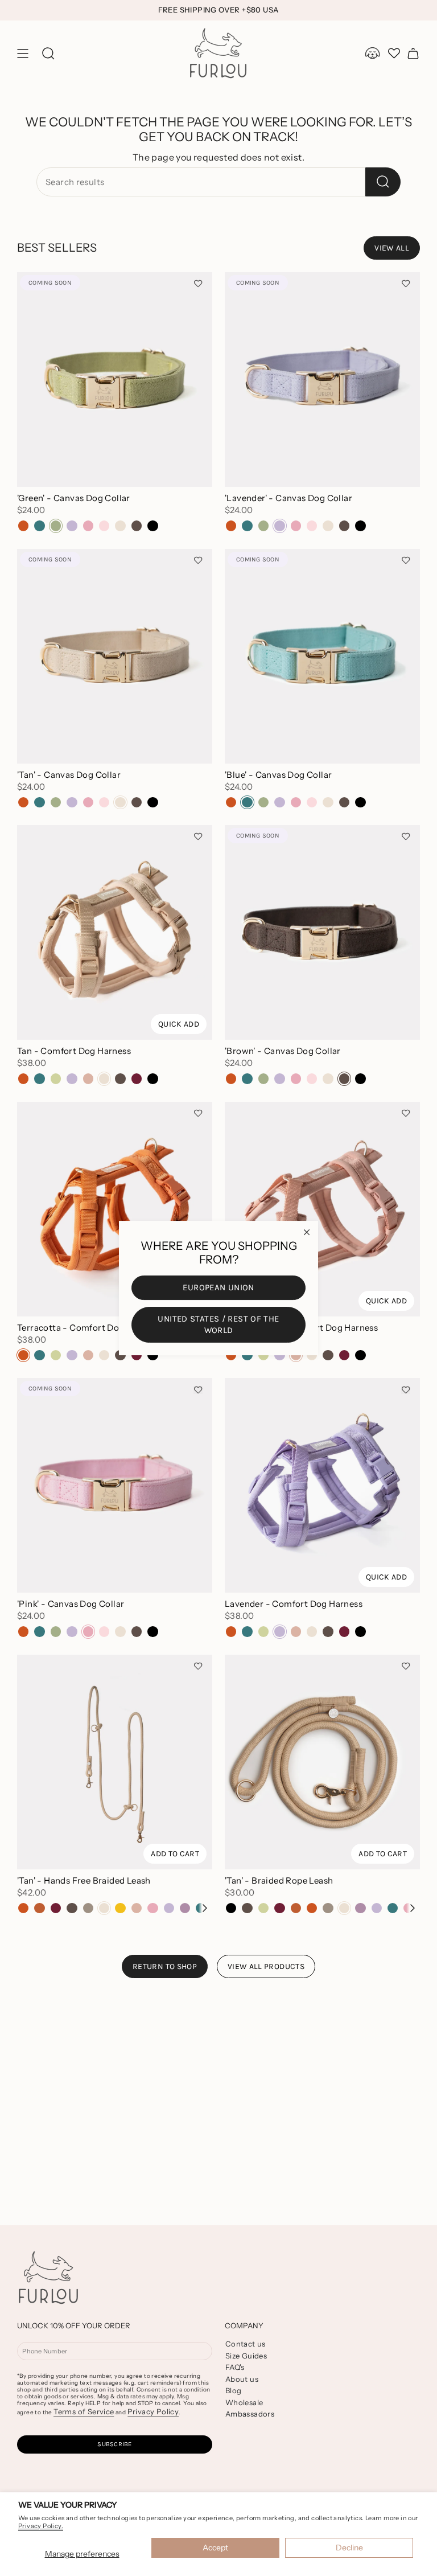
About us (242, 2379)
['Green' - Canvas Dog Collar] (115, 380)
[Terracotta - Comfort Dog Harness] (115, 1209)
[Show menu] (23, 54)
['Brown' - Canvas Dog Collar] (322, 932)
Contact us (246, 2344)
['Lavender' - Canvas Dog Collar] (322, 380)
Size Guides (246, 2356)
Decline (349, 2548)
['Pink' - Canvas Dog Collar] (115, 1485)
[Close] (307, 1232)
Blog (234, 2390)
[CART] (413, 54)
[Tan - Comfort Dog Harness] (115, 932)
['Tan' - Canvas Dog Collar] (115, 656)
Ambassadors (250, 2414)
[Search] (383, 182)
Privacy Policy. (41, 2526)
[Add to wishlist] (198, 284)
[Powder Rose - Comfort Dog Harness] (322, 1209)
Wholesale (244, 2402)
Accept (215, 2548)
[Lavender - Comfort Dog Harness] (322, 1485)
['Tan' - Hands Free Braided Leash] (115, 1762)
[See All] (204, 1908)
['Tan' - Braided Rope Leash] (322, 1762)
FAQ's (235, 2367)
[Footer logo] (48, 2278)
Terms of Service (84, 2411)
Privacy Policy (153, 2411)
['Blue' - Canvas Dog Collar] (322, 656)
